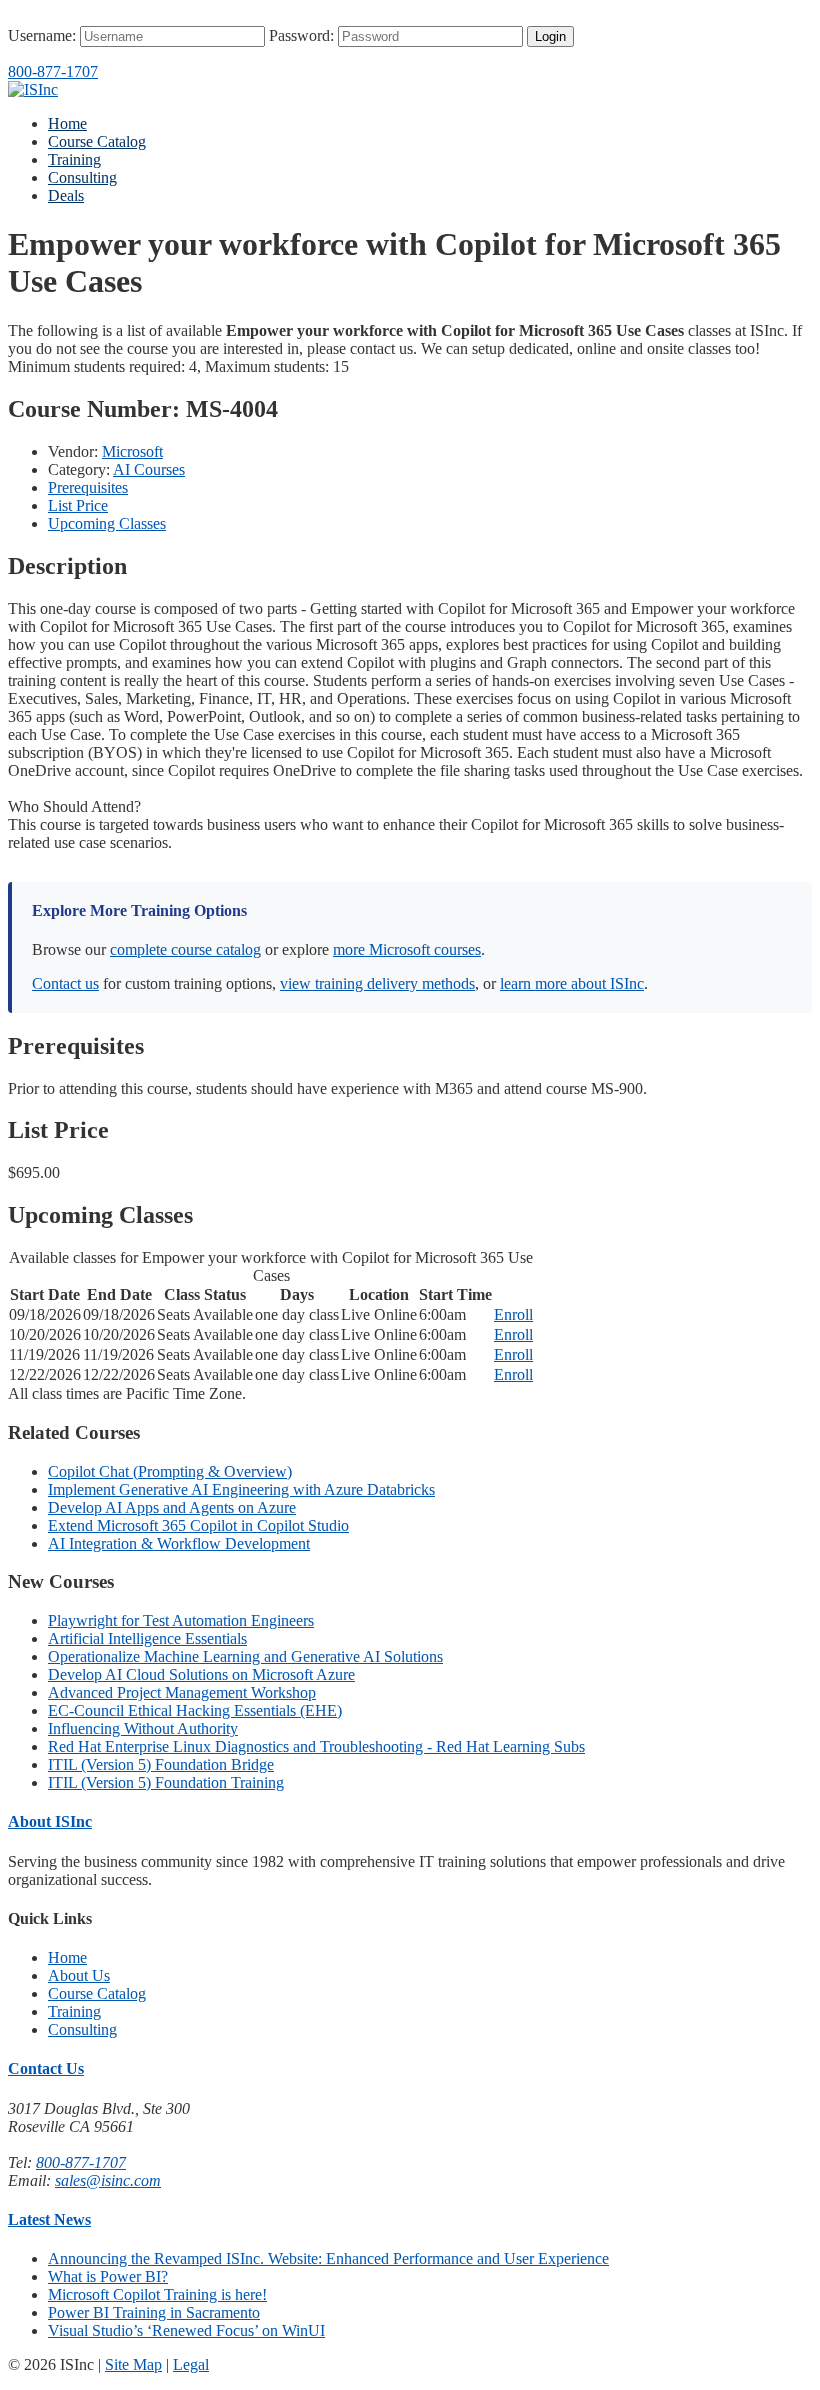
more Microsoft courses (407, 949)
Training (74, 159)
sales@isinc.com (108, 2180)
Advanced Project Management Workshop (182, 1692)
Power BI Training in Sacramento (154, 2312)
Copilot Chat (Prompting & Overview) (170, 1471)
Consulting (82, 177)
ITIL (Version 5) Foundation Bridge (161, 1764)
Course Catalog (97, 141)
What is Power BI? (108, 2276)
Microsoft (132, 451)
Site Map (133, 2364)
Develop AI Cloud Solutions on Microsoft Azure (201, 1674)
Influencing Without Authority (143, 1728)
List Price (78, 505)
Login (550, 36)
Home (67, 123)
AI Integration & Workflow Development (179, 1543)
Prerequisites (88, 487)
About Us (79, 1975)
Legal (191, 2364)
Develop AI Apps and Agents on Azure (172, 1507)
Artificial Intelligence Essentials (147, 1638)
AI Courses (149, 469)
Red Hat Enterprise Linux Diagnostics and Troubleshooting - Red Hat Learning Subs (316, 1746)
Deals (66, 195)
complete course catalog (185, 949)
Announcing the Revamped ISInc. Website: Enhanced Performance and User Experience (328, 2258)
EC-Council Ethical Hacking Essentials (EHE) (195, 1710)
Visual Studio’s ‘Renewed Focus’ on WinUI (186, 2330)
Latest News (49, 2219)
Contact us (65, 983)
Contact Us (46, 2068)
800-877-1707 (53, 71)
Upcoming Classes (107, 523)
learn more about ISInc (572, 983)
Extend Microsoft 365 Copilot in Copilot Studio (198, 1525)
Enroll (513, 1314)
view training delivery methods (377, 983)
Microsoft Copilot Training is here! (157, 2294)
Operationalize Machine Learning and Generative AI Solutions (245, 1656)
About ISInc (50, 1821)
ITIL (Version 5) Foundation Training (166, 1782)
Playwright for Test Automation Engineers (181, 1620)
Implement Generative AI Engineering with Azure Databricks (241, 1489)
